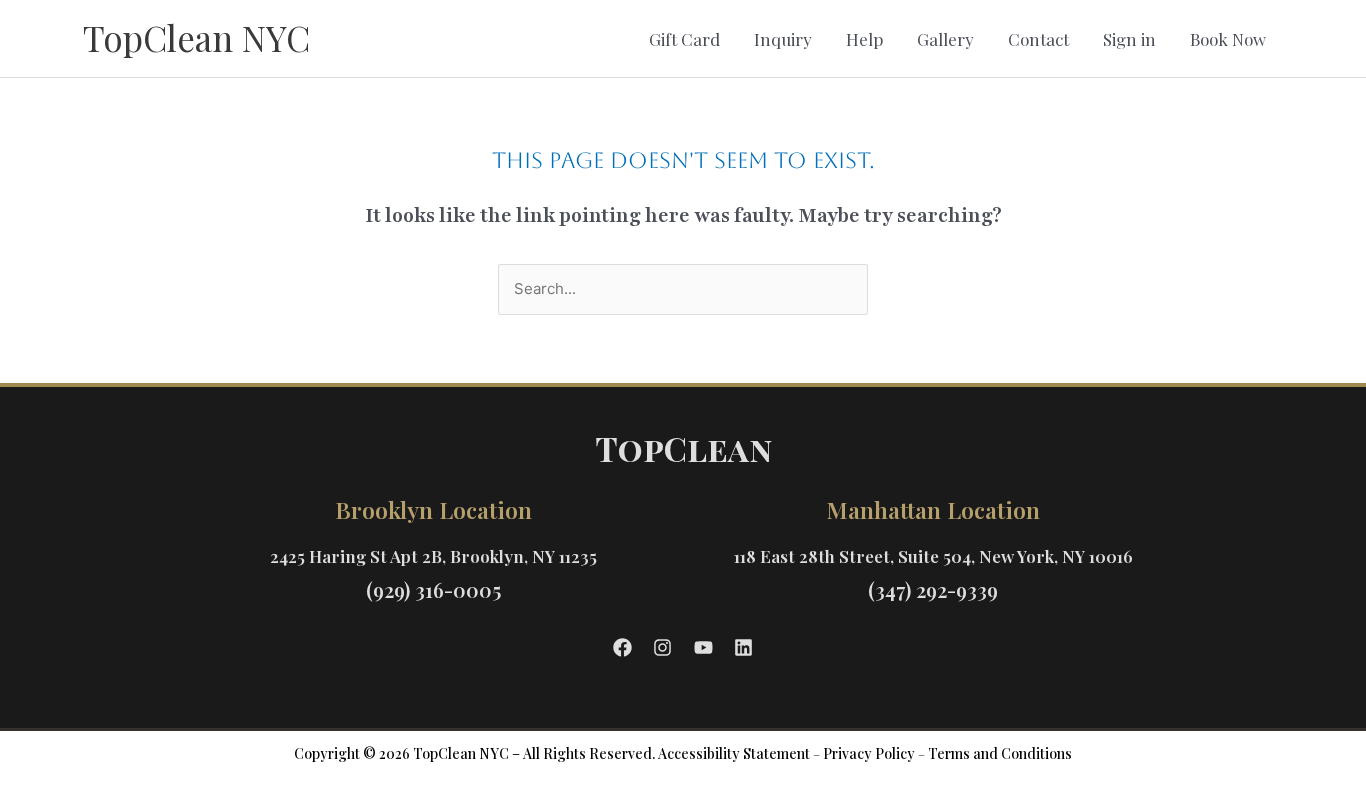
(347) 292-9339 (933, 589)
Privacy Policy (869, 753)
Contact (1038, 39)
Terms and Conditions (1000, 753)
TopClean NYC (196, 37)
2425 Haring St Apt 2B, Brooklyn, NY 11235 (433, 556)
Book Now (1228, 39)
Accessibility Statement (734, 753)
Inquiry (783, 39)
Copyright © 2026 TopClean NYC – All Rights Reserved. (474, 753)
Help (864, 39)
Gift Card (684, 39)
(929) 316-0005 (433, 589)
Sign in (1129, 39)
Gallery (945, 39)
